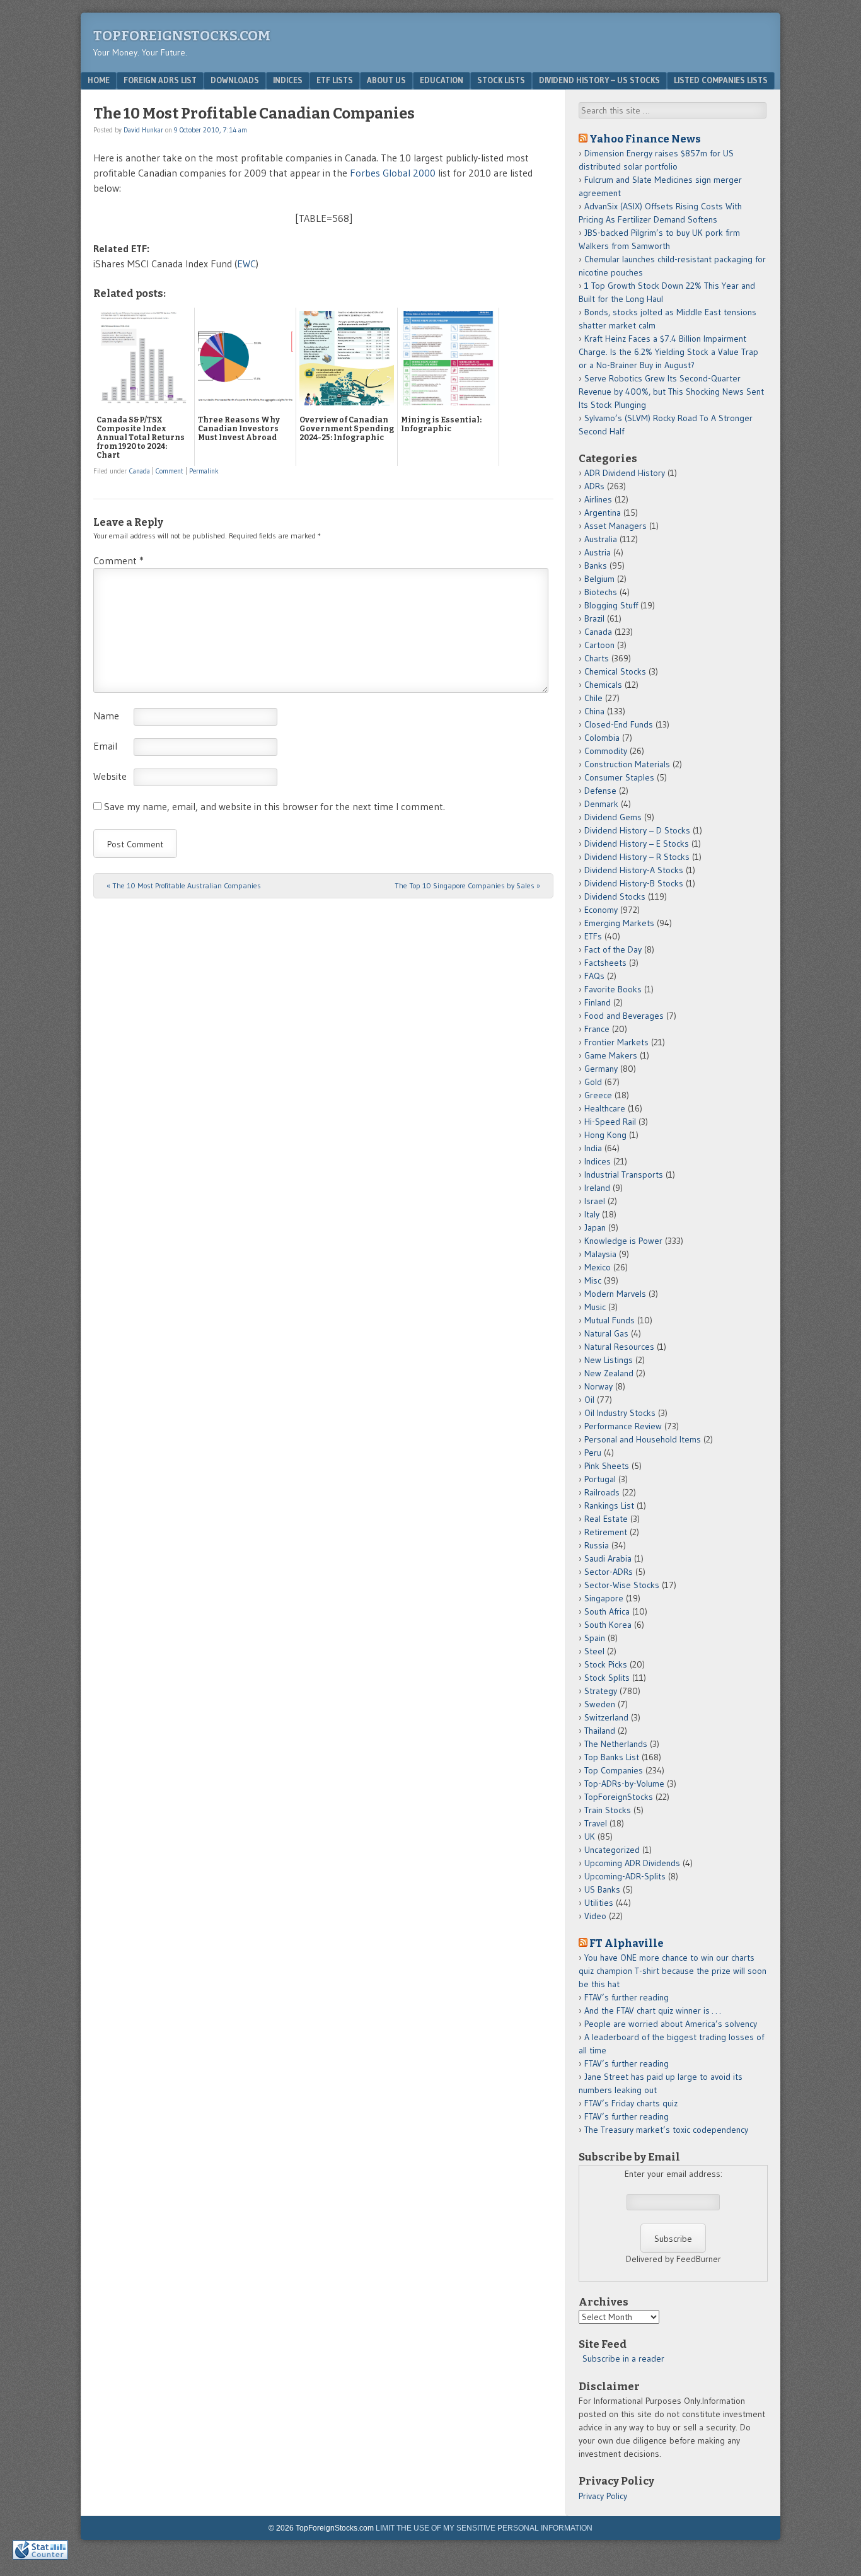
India (593, 1148)
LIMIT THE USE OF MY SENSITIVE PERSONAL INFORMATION (484, 2528)
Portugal (600, 1479)
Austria (598, 552)
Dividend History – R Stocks (637, 857)
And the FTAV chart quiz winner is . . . (654, 2010)
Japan (595, 1227)
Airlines (598, 499)
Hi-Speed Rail (610, 1122)
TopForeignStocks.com (182, 36)
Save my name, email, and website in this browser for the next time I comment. (274, 806)
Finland (598, 1002)
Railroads (602, 1492)
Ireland (597, 1188)
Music (595, 1307)
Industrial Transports (624, 1175)
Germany (601, 1069)
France (597, 1029)
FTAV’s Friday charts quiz (631, 2103)
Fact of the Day (613, 949)
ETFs (593, 936)
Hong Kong (605, 1135)
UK (590, 1836)
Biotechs (601, 592)
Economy (601, 910)
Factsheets (605, 963)
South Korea (608, 1625)
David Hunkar (143, 130)
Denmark (601, 804)
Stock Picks (606, 1664)
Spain (595, 1638)
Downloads (235, 80)
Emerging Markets (619, 923)
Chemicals (603, 685)
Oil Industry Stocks (620, 1413)
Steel (594, 1651)
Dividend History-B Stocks (634, 883)
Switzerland (606, 1717)
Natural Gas (606, 1333)
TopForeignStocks (619, 1797)
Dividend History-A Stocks (634, 870)
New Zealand (609, 1373)
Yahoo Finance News (645, 139)
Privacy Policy (603, 2496)
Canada (140, 471)
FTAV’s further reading (627, 1997)
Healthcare (605, 1108)
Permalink (204, 471)
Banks (596, 566)
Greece (598, 1095)
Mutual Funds (610, 1320)
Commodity (606, 751)
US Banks (602, 1889)
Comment (170, 471)
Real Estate (606, 1519)
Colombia (602, 738)
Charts (597, 658)
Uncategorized (612, 1850)
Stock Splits (607, 1678)
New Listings (609, 1360)
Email (105, 746)
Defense (600, 791)
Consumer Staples (619, 777)
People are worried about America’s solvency (671, 2024)
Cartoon (599, 645)
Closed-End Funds (619, 724)
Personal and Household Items (643, 1439)
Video (595, 1916)
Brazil (594, 618)
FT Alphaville (627, 1943)
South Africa (607, 1611)
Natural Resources (619, 1347)
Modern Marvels (615, 1294)
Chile (593, 698)
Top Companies (614, 1770)
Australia (601, 539)
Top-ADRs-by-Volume (624, 1784)
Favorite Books (613, 989)
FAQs (594, 976)
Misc (593, 1280)
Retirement (606, 1532)
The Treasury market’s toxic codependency (666, 2130)
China (594, 711)
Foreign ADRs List (160, 80)
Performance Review (623, 1426)
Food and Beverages (624, 1016)
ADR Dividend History (625, 473)
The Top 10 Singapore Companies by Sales (467, 885)
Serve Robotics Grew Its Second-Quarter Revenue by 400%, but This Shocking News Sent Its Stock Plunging (671, 392)
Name (106, 716)
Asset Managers (615, 526)
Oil (589, 1400)
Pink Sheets (607, 1466)
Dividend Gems (613, 817)
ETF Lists (335, 80)
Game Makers (611, 1055)
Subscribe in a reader (623, 2358)
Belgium (599, 579)
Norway (598, 1386)
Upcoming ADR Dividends (632, 1863)
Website (110, 776)
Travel (596, 1823)
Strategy (601, 1691)
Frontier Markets (616, 1042)
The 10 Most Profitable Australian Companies (184, 885)
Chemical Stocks (615, 671)
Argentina (603, 513)
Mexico (598, 1267)
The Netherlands (616, 1744)
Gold (593, 1082)
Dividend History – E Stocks (637, 844)
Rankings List (609, 1506)
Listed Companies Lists (721, 80)
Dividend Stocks (615, 896)
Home (99, 80)
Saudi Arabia (608, 1558)
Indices (288, 80)
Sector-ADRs (609, 1572)
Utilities (599, 1903)
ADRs (594, 486)
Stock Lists (501, 80)
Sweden (600, 1704)
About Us (386, 80)
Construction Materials (627, 764)
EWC (246, 264)
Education (442, 80)
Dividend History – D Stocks (637, 830)
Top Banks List (612, 1757)
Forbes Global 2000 (393, 173)
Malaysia (600, 1254)
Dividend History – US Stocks (599, 80)
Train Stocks (608, 1810)
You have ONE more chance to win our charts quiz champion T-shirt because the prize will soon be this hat (673, 1971)
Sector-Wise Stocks (622, 1585)
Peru (593, 1453)
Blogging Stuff (611, 605)
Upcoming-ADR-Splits (625, 1876)
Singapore (604, 1598)
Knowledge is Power (623, 1241)
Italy (592, 1214)
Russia (597, 1545)
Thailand (600, 1731)
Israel (595, 1201)
